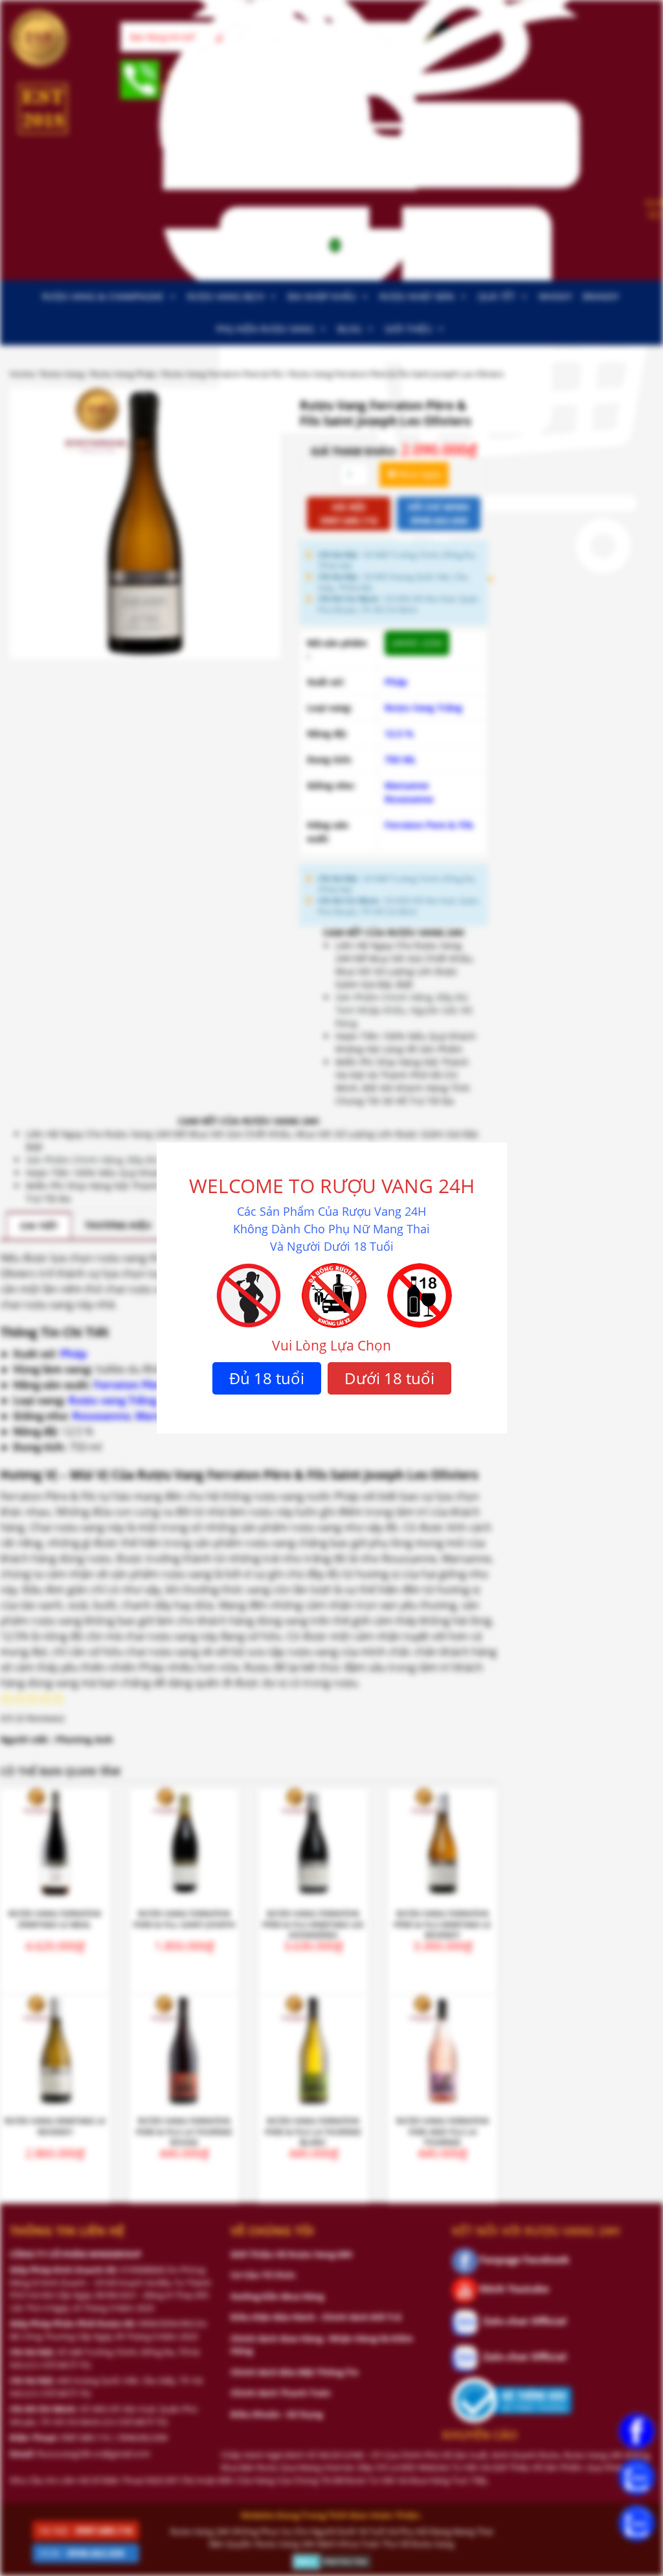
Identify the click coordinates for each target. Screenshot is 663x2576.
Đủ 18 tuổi (267, 1378)
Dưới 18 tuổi (389, 1378)
